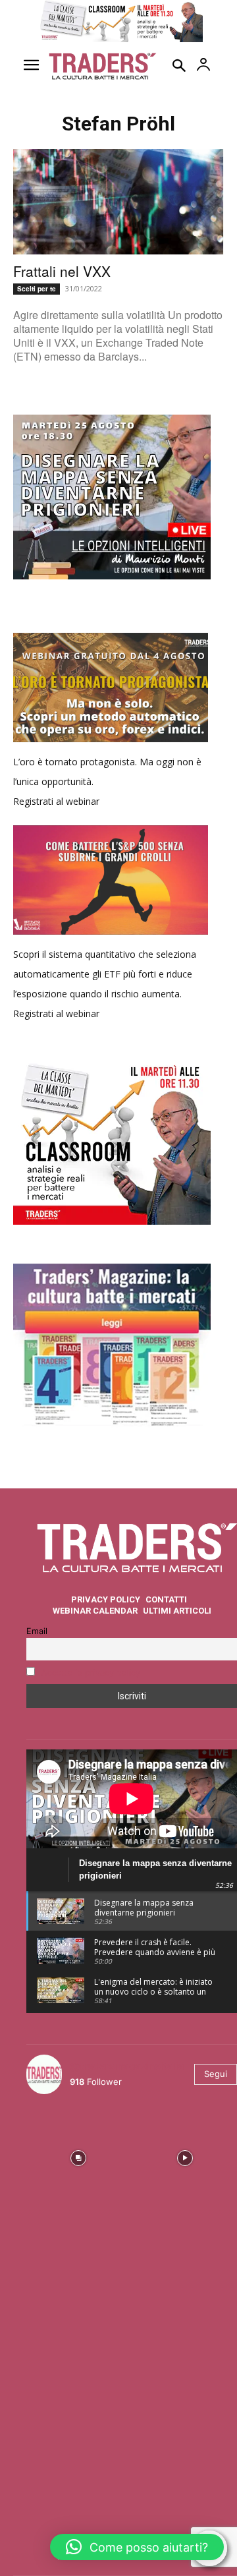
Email (37, 1631)
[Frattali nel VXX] (118, 202)
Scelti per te (37, 289)
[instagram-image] (78, 2157)
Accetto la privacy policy (91, 1673)
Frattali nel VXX (62, 271)
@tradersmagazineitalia (127, 2066)
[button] (137, 2547)
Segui (216, 2074)
